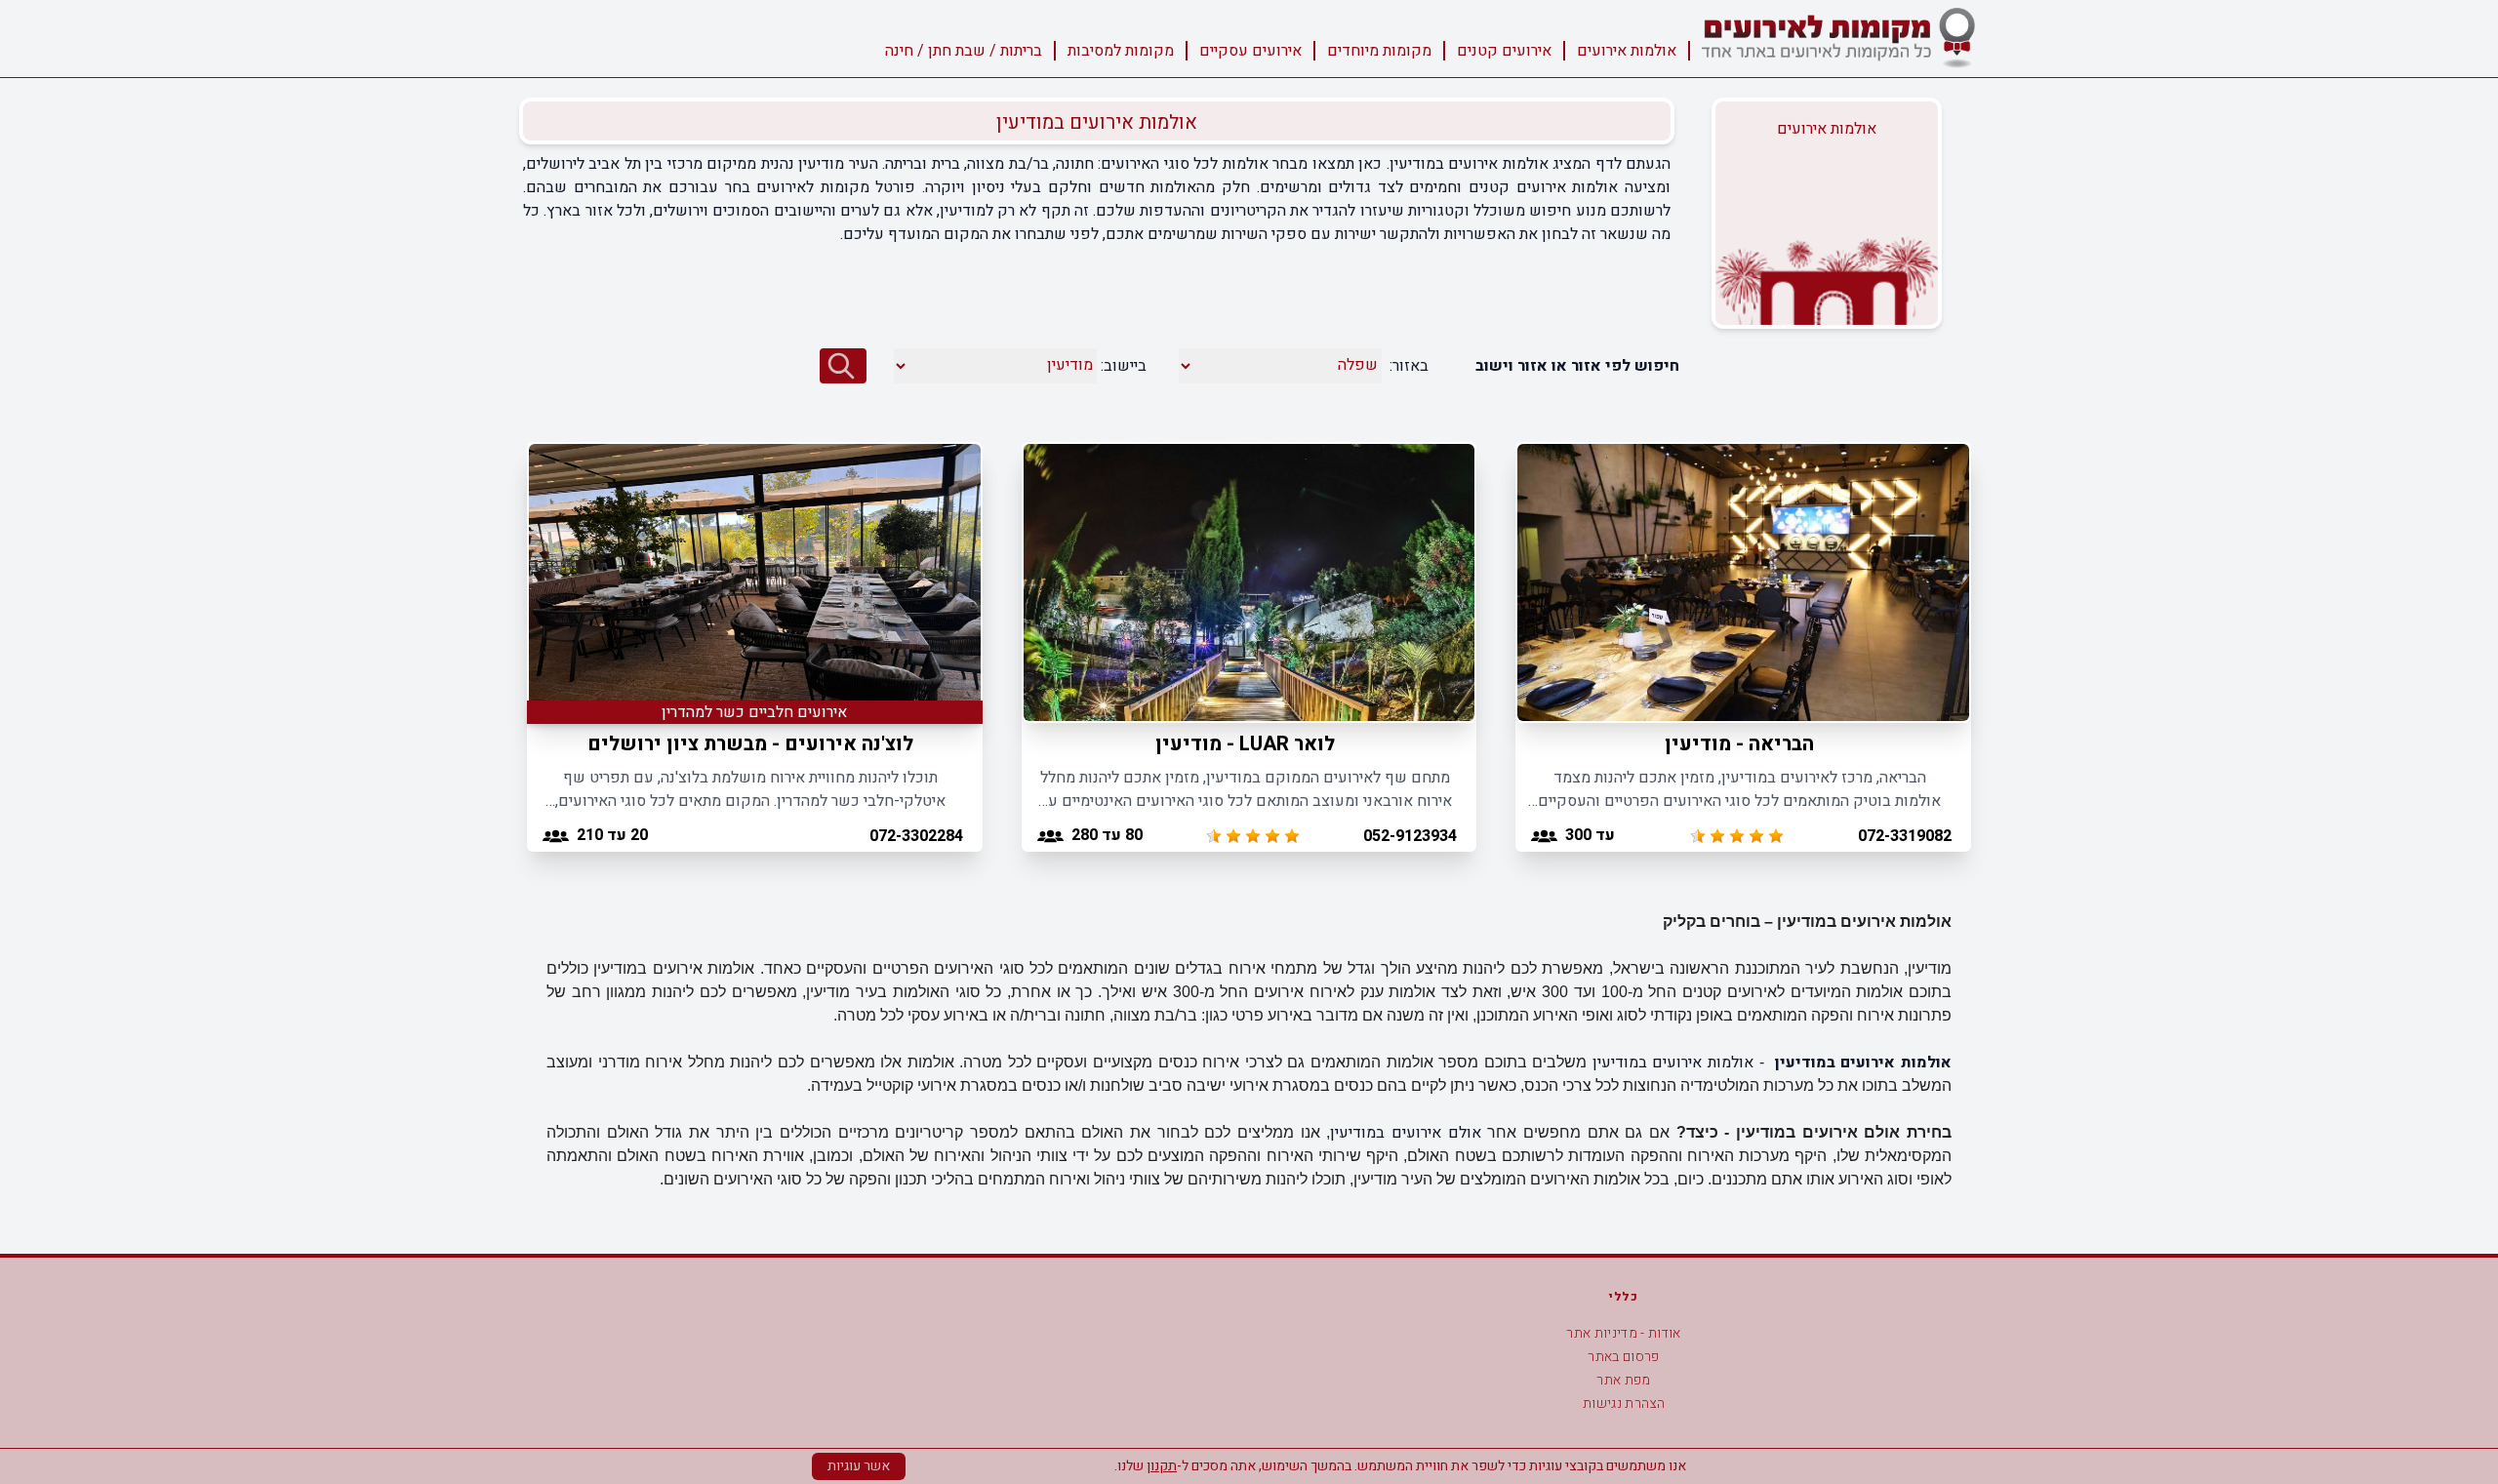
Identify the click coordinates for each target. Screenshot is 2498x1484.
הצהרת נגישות (1624, 1404)
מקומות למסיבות (1121, 51)
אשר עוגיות (859, 1466)
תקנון (1162, 1466)
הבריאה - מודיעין (1739, 744)
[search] (843, 366)
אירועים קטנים (1504, 51)
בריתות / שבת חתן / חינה (964, 51)
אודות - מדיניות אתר (1624, 1333)
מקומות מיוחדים (1379, 51)
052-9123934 (1410, 836)
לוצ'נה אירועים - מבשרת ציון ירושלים (750, 744)
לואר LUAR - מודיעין (1245, 744)
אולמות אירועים (1627, 51)
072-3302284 (916, 836)
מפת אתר (1623, 1380)
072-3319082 (1905, 836)
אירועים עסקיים (1250, 51)
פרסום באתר (1624, 1357)
